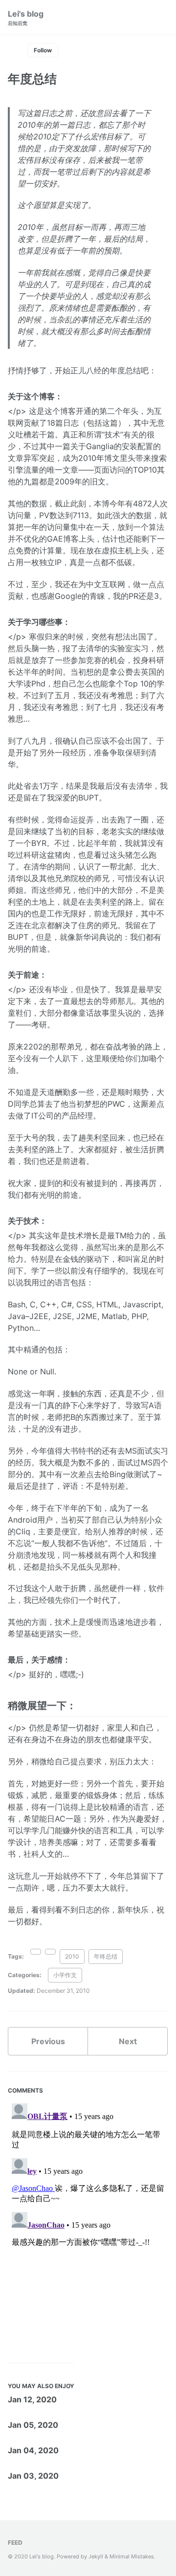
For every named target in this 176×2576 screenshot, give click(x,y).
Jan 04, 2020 (33, 2450)
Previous (48, 2041)
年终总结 (106, 1956)
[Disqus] (88, 2222)
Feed (15, 2542)
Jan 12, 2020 (32, 2399)
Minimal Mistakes (132, 2556)
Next (128, 2041)
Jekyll (96, 2556)
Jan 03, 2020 (33, 2476)
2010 (72, 1956)
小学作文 (65, 1975)
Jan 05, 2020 (33, 2425)
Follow (43, 50)
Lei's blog (26, 17)
